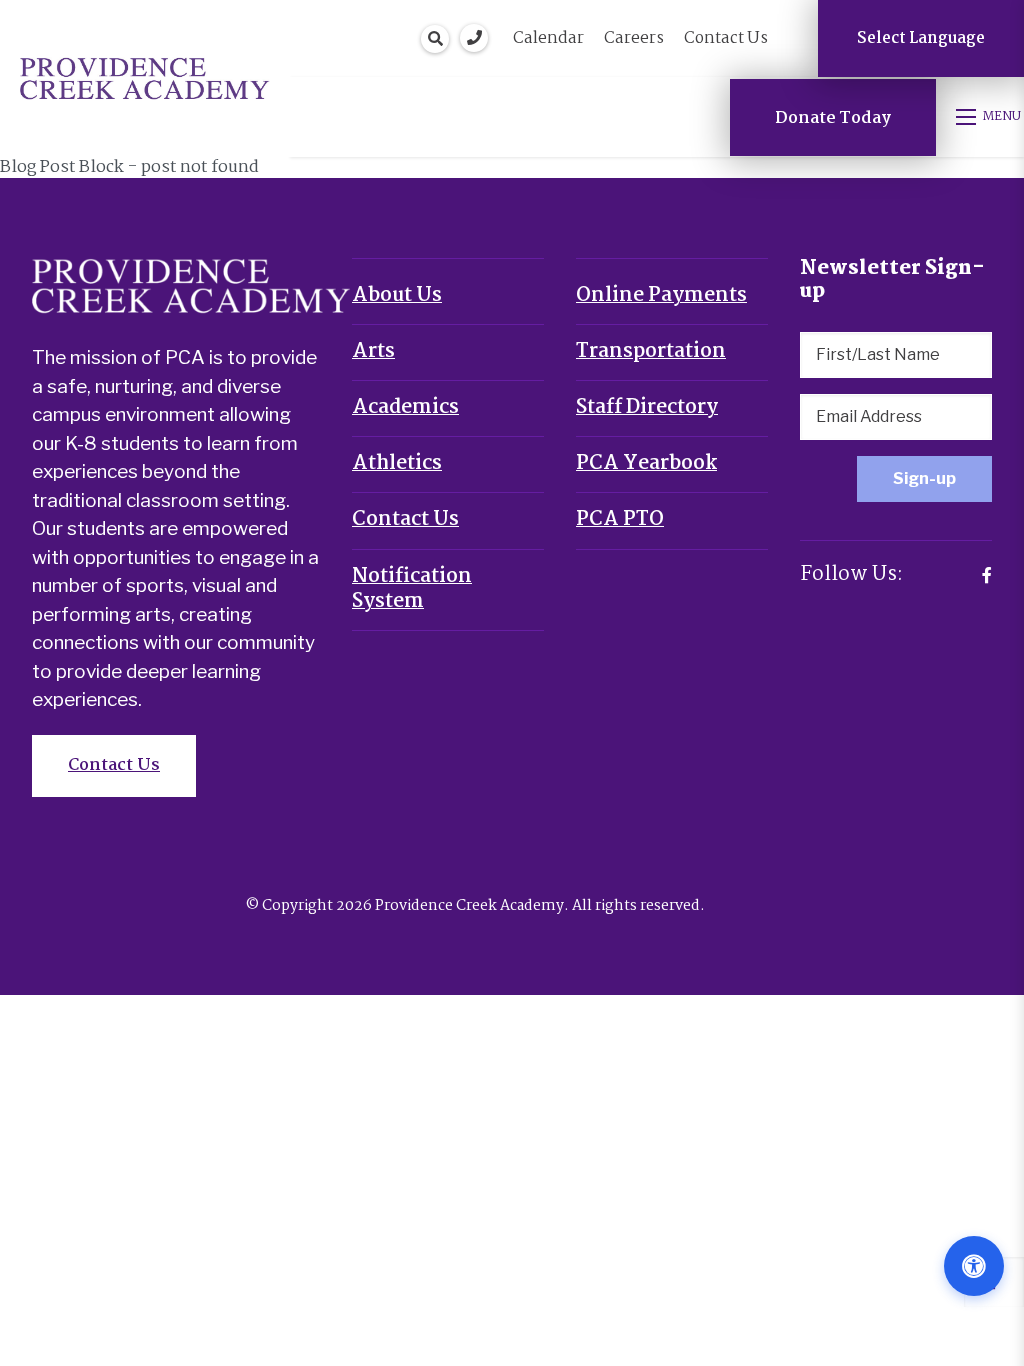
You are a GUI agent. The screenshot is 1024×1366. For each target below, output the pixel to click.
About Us (397, 296)
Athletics (397, 464)
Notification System (412, 589)
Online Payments (661, 296)
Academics (405, 408)
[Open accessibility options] (974, 1266)
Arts (373, 352)
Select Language (921, 38)
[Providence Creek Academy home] (145, 79)
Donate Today (833, 118)
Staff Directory (647, 408)
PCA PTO (620, 520)
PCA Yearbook (646, 464)
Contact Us (114, 765)
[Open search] (435, 39)
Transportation (651, 352)
